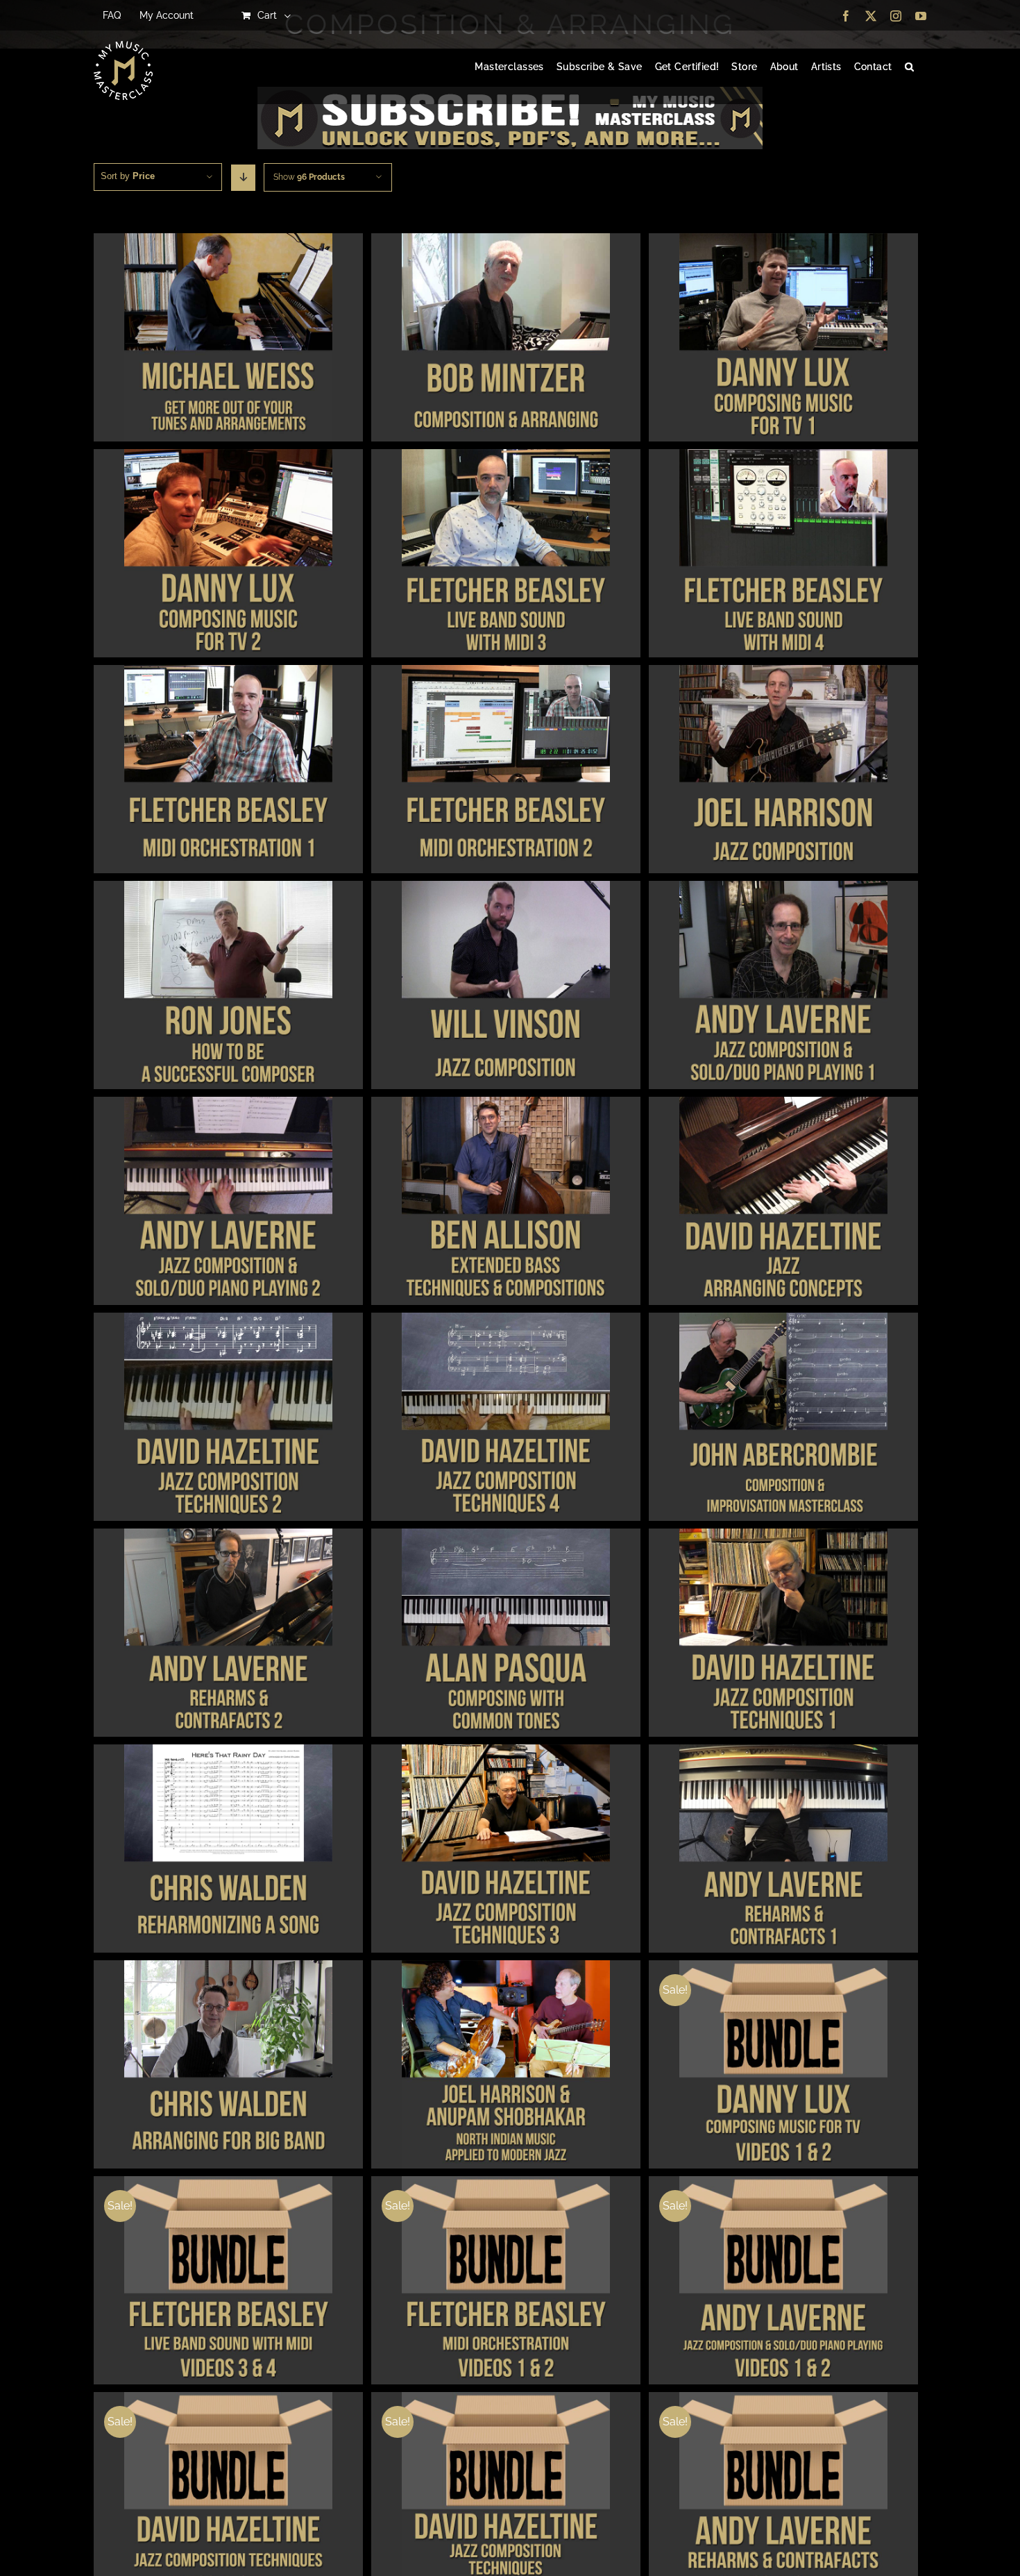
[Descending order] (243, 178)
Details (228, 339)
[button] (909, 67)
